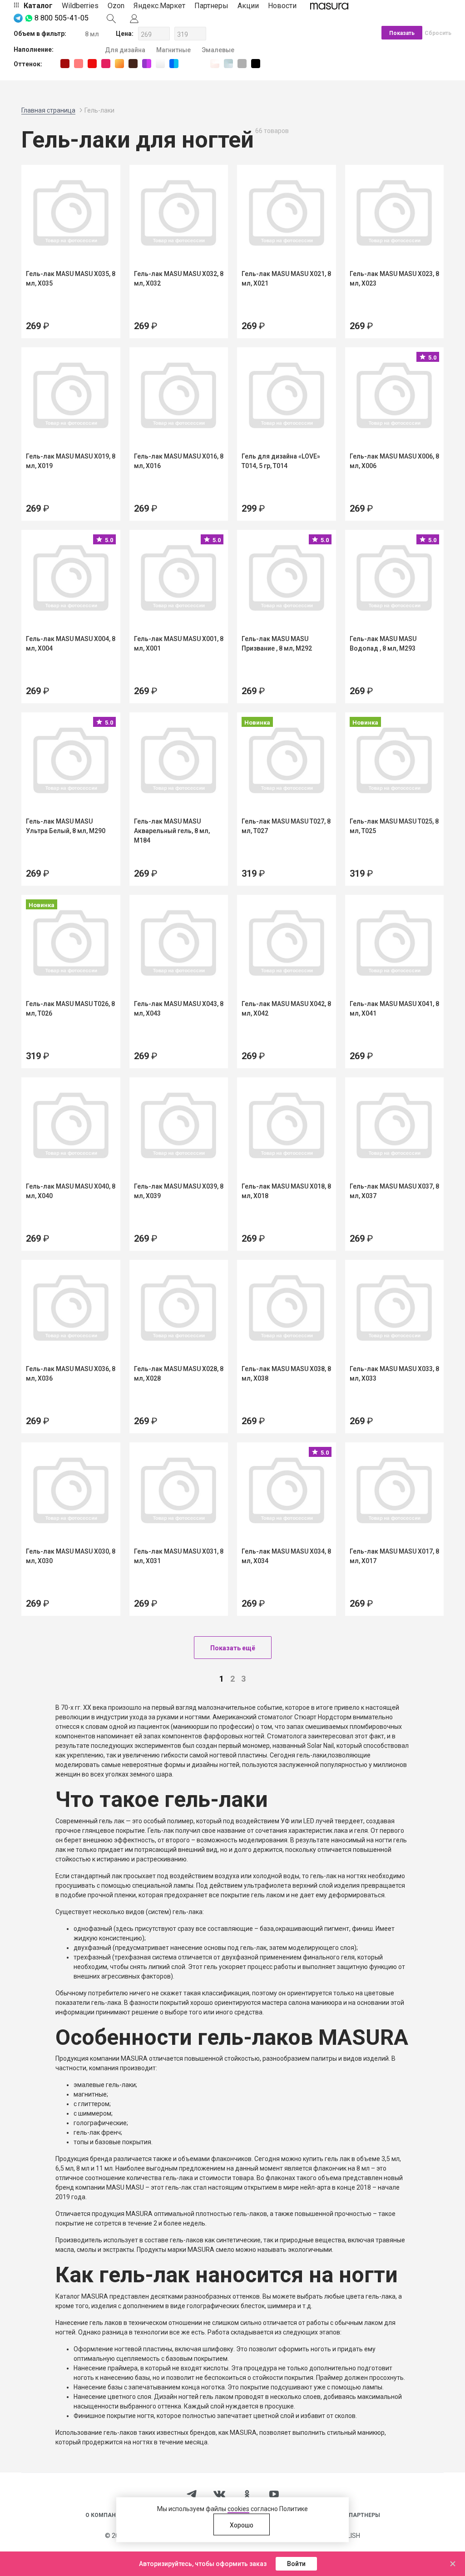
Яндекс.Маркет (159, 6)
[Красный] (92, 64)
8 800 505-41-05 (62, 18)
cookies (238, 2509)
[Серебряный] (228, 64)
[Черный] (256, 64)
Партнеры (211, 6)
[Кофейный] (133, 64)
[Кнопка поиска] (111, 18)
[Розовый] (106, 64)
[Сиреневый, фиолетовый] (147, 64)
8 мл (92, 34)
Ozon (116, 6)
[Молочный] (201, 64)
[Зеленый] (188, 64)
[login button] (134, 18)
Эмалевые (218, 50)
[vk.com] (219, 2494)
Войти (296, 2564)
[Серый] (242, 64)
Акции (248, 6)
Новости (282, 6)
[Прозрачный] (215, 64)
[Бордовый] (65, 64)
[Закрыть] (453, 2564)
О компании (105, 2515)
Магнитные (173, 50)
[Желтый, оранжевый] (119, 64)
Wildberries (80, 6)
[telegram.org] (192, 2493)
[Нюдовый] (79, 64)
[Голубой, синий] (174, 64)
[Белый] (160, 64)
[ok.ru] (247, 2493)
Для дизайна (125, 50)
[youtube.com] (274, 2494)
